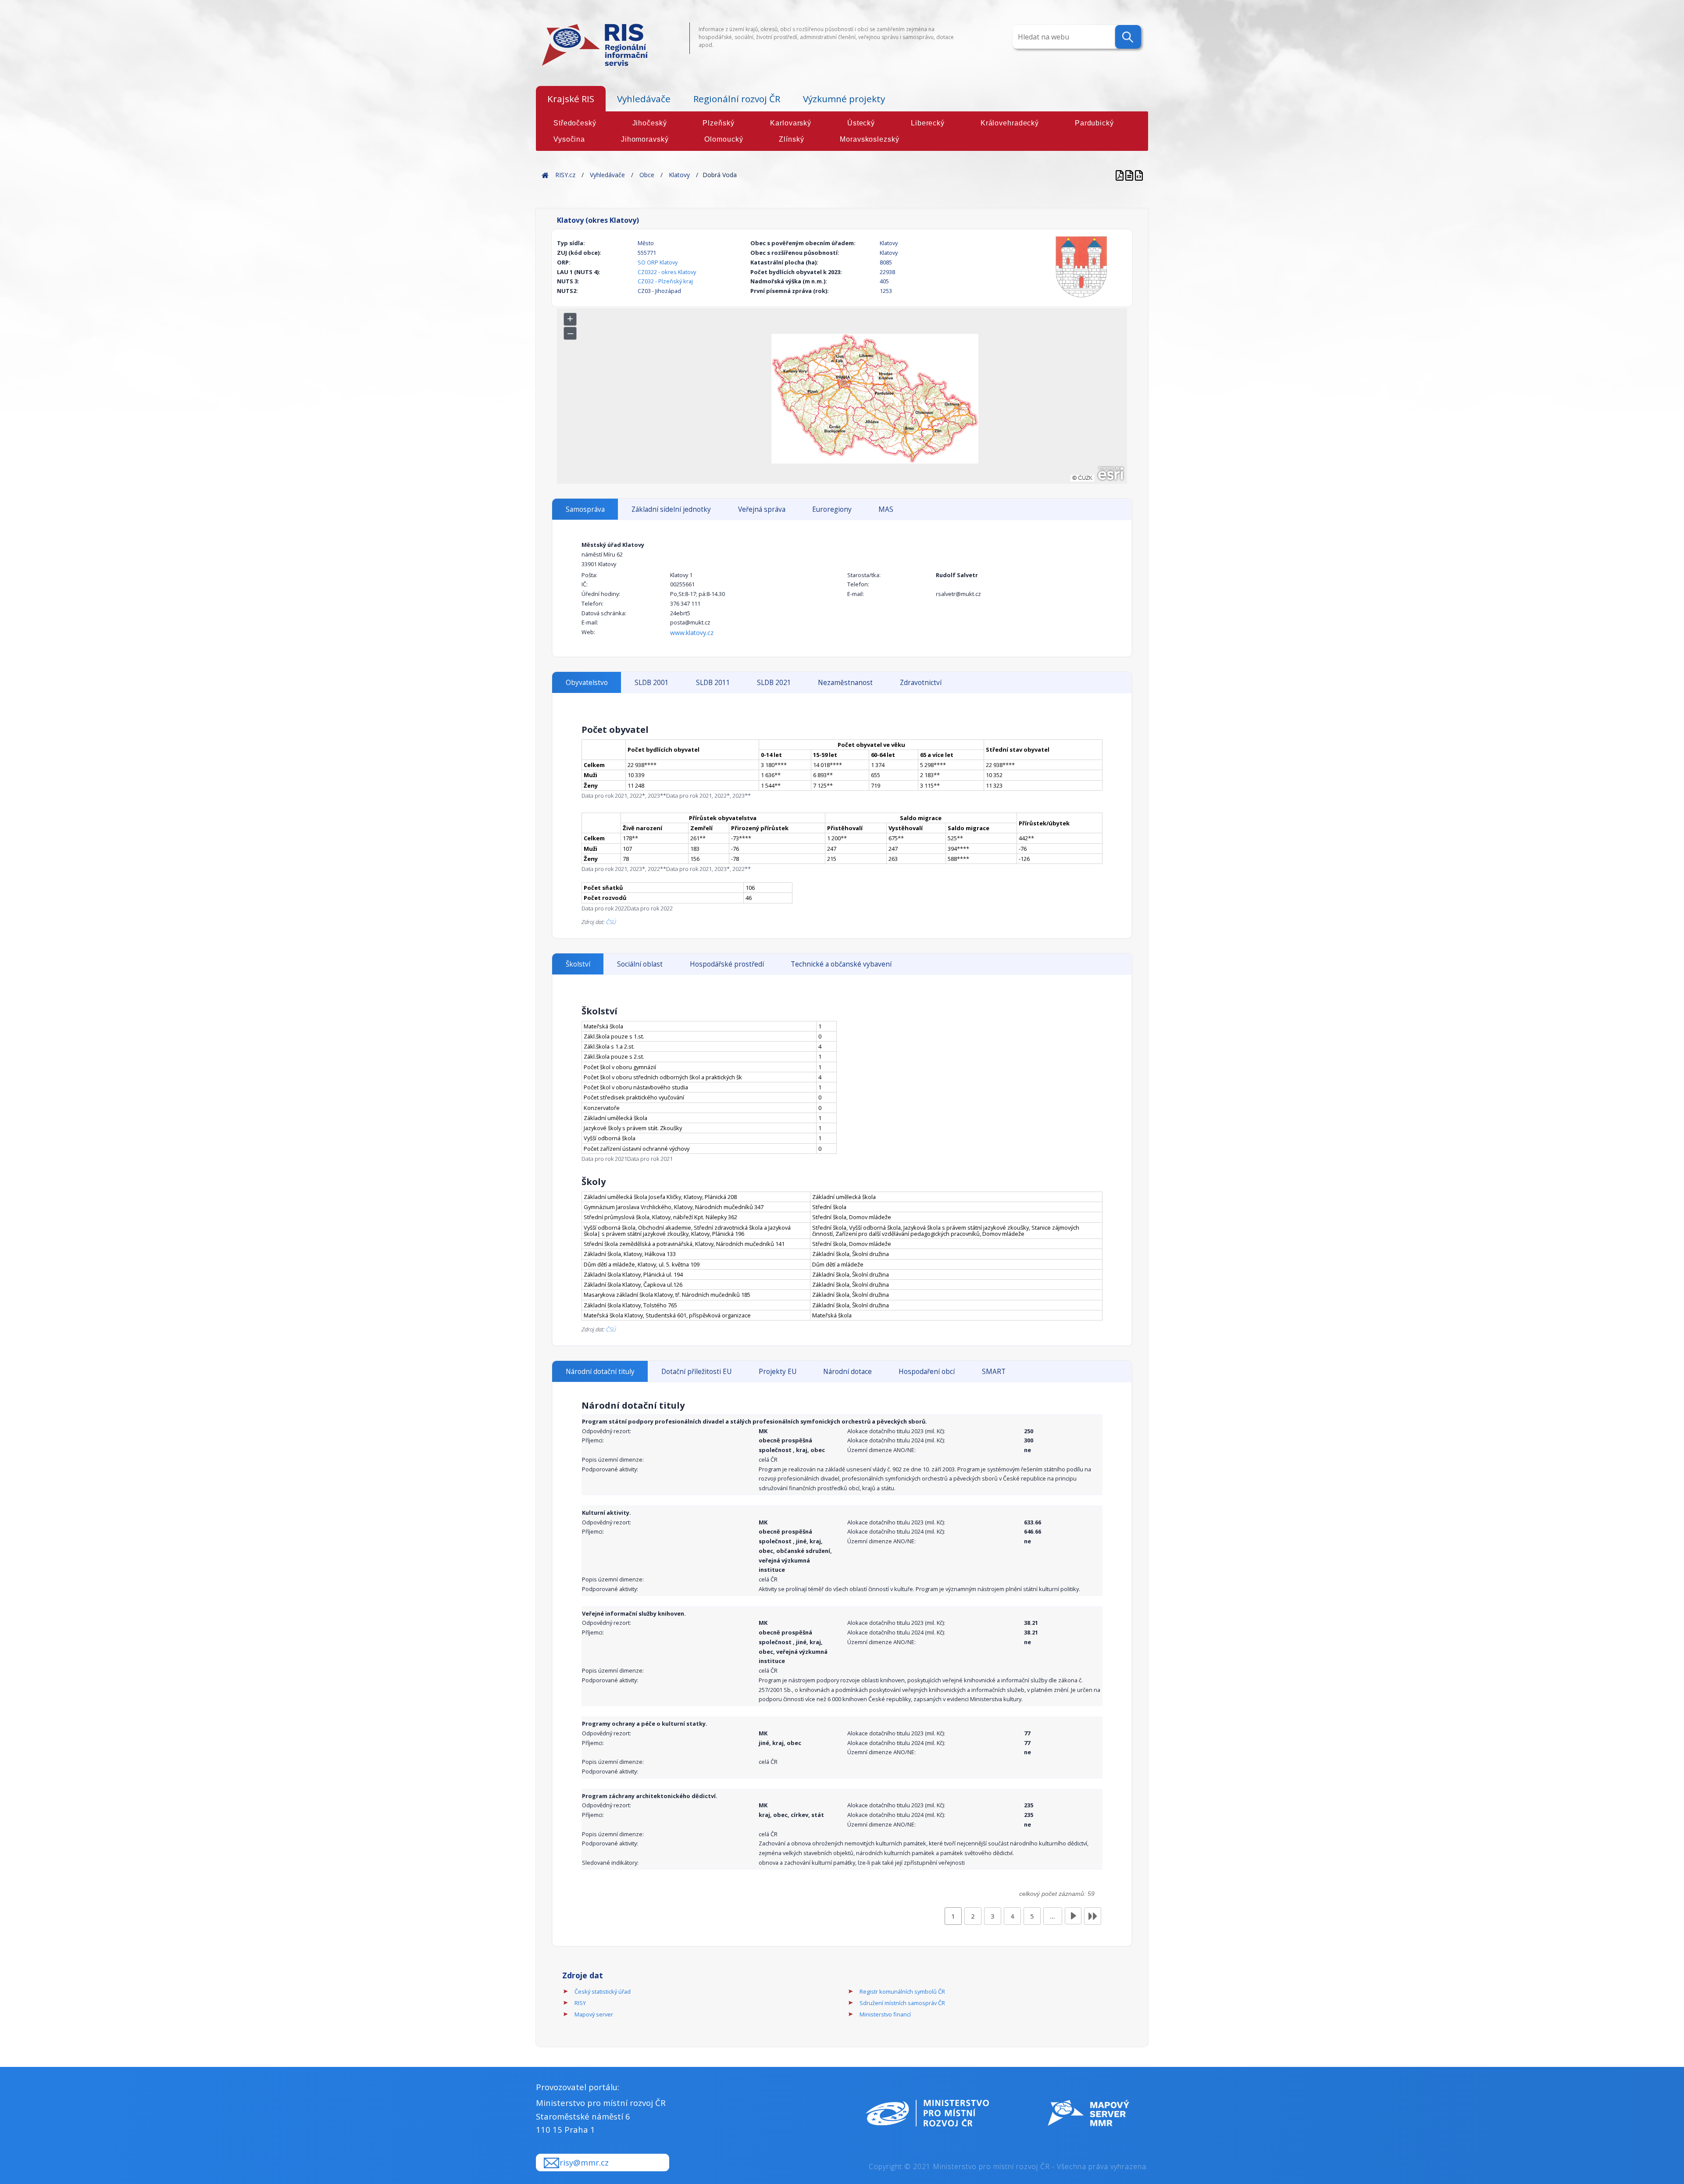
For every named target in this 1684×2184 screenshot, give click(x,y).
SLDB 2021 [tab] (774, 683)
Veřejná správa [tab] (762, 509)
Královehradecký (1010, 123)
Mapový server (594, 2014)
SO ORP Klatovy (658, 262)
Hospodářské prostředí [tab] (727, 964)
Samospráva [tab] (585, 509)
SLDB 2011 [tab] (713, 683)
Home (545, 175)
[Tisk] (1130, 175)
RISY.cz (565, 175)
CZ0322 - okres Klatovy (667, 272)
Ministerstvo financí (885, 2014)
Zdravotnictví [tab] (921, 683)
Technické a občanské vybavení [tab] (841, 964)
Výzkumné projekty (844, 99)
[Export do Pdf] (1120, 175)
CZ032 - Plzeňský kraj (665, 281)
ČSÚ (611, 922)
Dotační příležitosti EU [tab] (696, 1372)
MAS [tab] (886, 509)
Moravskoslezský (869, 139)
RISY (580, 2003)
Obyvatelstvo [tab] (587, 683)
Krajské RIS (571, 99)
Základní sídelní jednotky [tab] (671, 509)
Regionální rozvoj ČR (737, 99)
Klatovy (679, 175)
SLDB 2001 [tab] (652, 683)
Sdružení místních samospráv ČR (902, 2003)
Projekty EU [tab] (778, 1372)
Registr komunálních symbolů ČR (902, 1991)
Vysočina (569, 139)
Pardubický (1094, 123)
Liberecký (928, 123)
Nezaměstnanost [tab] (845, 683)
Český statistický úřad (603, 1991)
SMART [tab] (994, 1372)
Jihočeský (650, 123)
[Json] (1139, 175)
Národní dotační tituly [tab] (600, 1372)
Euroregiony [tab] (832, 509)
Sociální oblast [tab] (640, 964)
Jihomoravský (645, 139)
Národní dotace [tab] (847, 1372)
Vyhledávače (644, 99)
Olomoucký (724, 139)
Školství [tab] (578, 964)
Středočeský (575, 123)
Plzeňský (718, 123)
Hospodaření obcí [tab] (927, 1372)
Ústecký (861, 123)
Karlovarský (791, 123)
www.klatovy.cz (692, 633)
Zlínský (791, 139)
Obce (647, 175)
